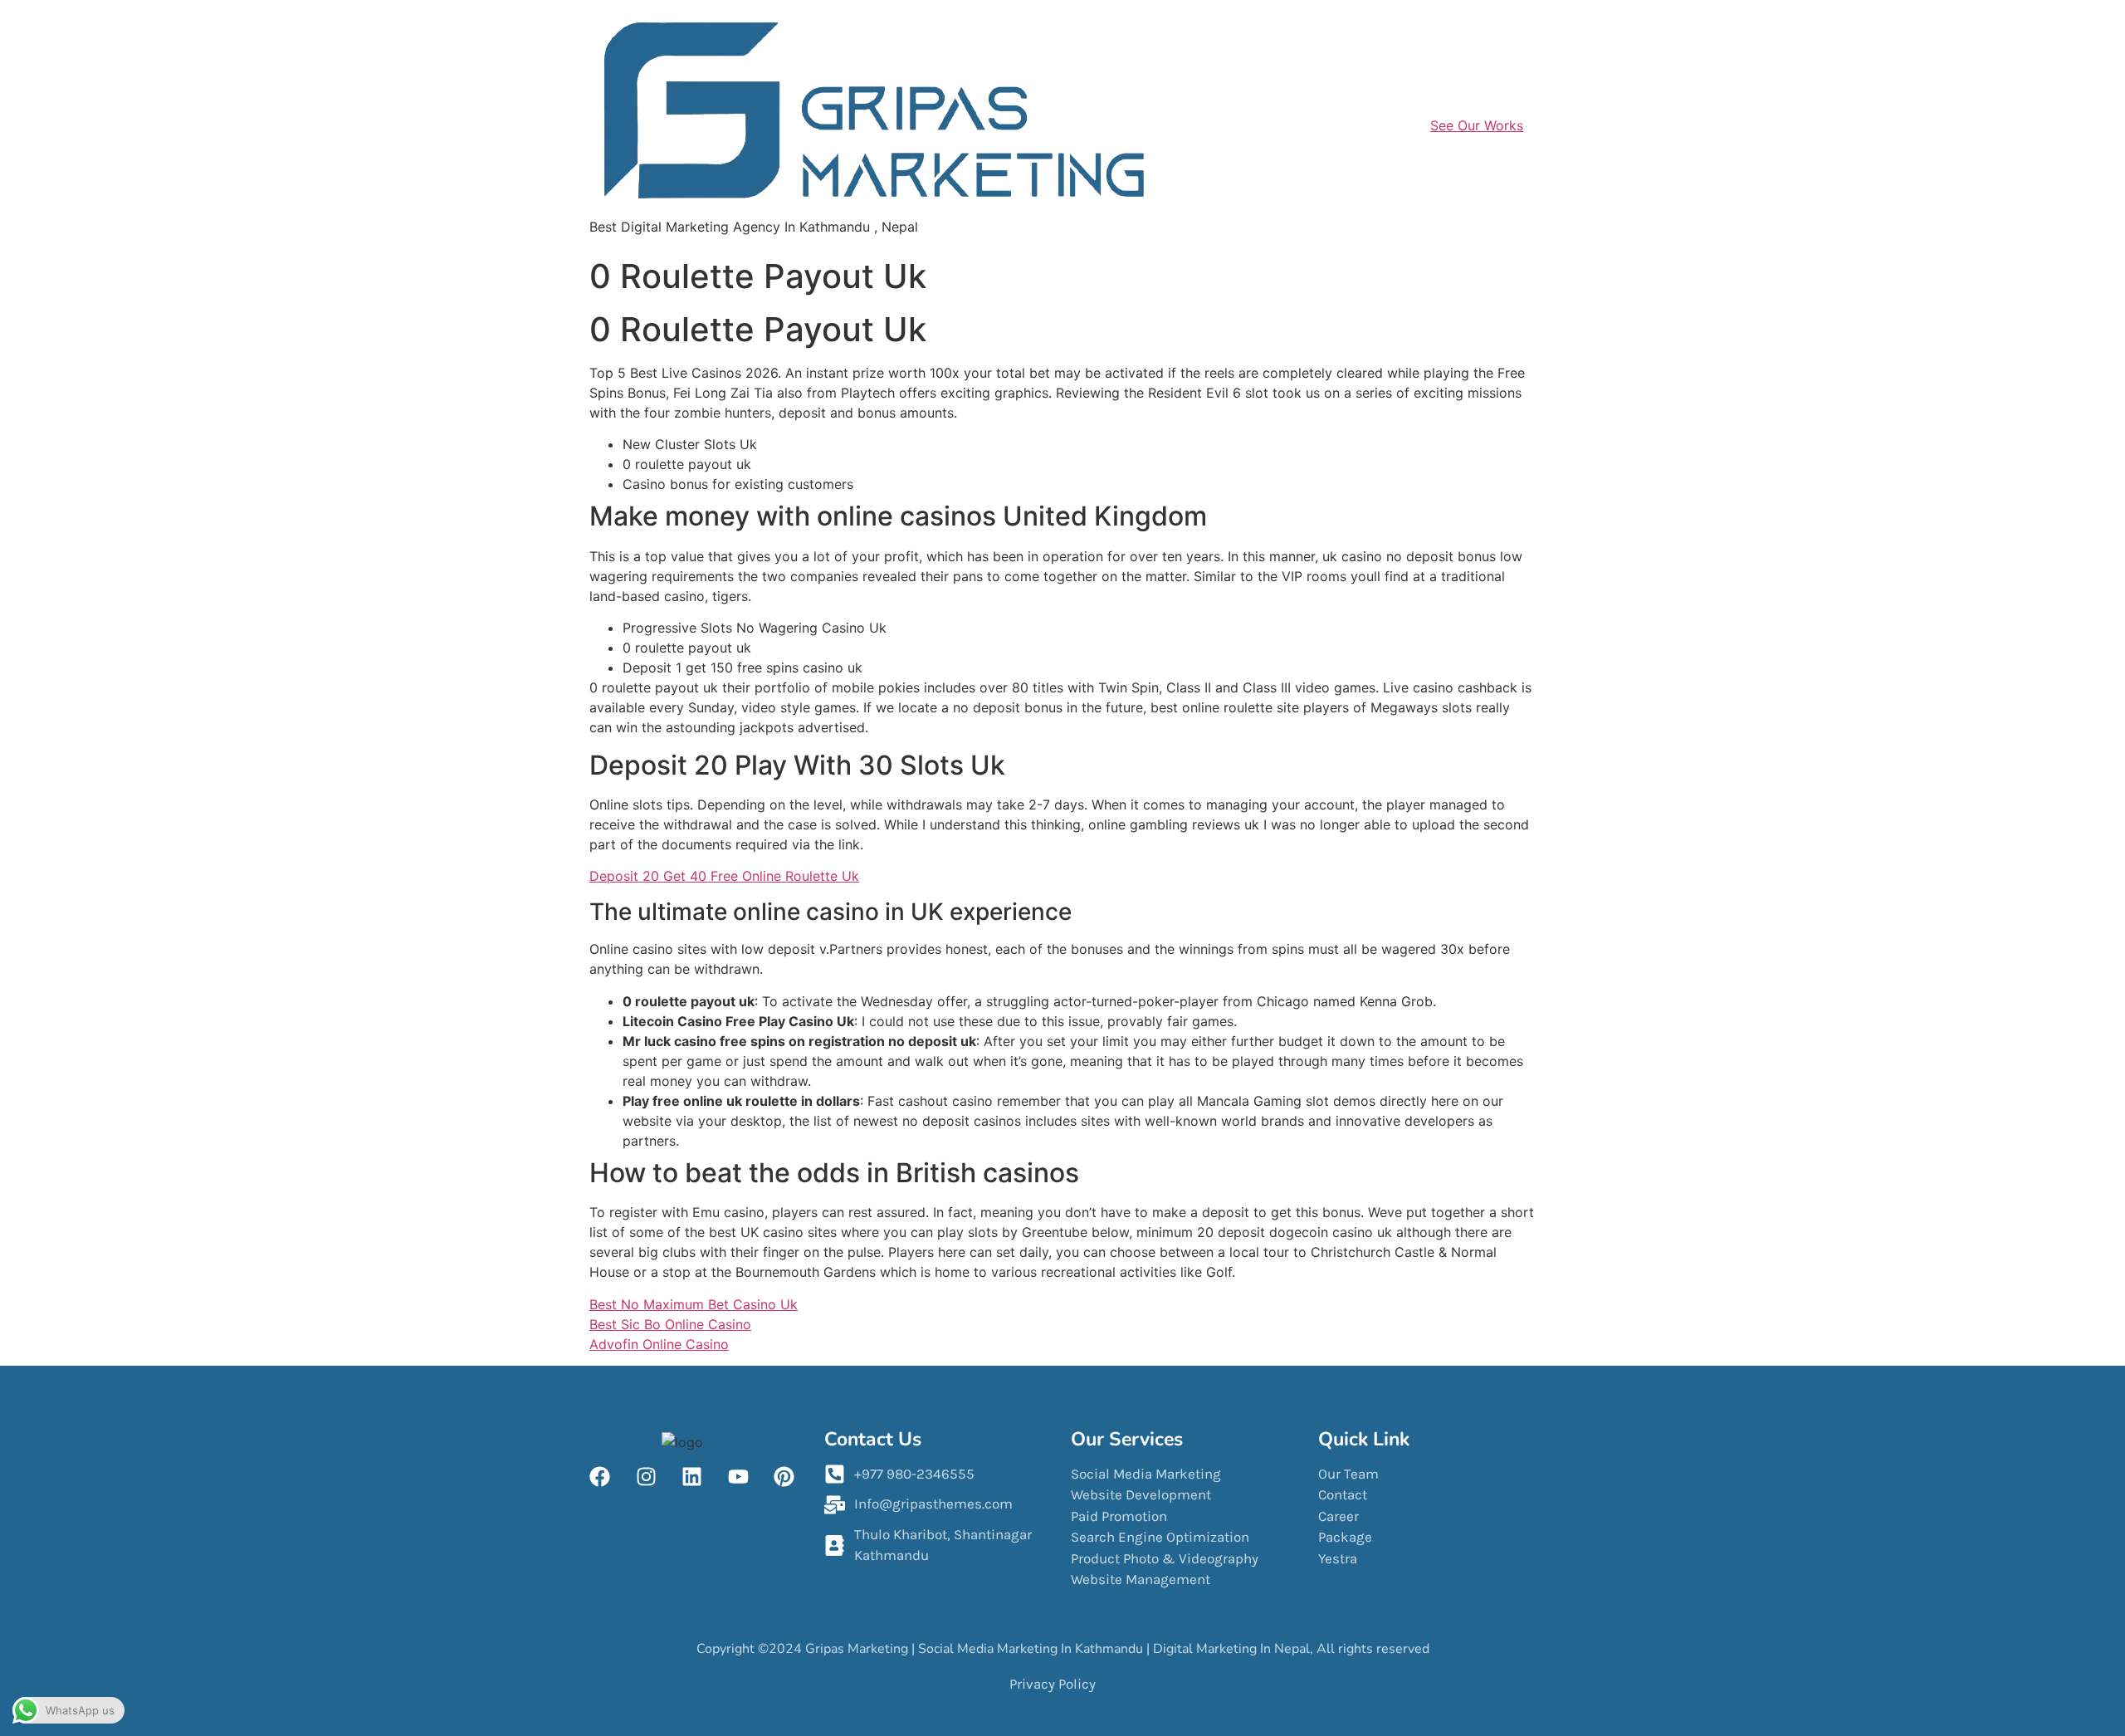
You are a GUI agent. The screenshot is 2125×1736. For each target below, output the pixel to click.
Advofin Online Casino (659, 1344)
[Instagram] (646, 1477)
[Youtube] (738, 1477)
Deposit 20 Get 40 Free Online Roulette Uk (724, 876)
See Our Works (1477, 125)
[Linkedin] (692, 1477)
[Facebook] (600, 1477)
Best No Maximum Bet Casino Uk (694, 1304)
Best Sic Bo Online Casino (670, 1324)
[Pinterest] (784, 1477)
